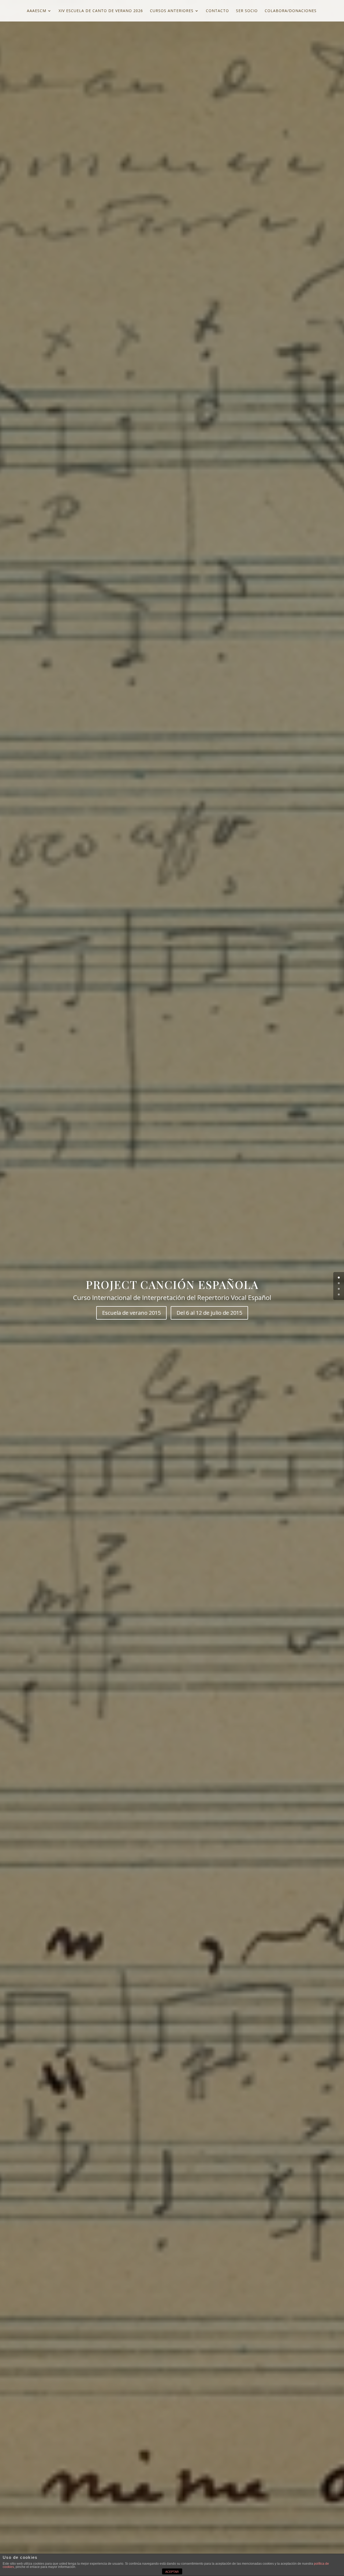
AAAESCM (37, 11)
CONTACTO (217, 11)
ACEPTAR (172, 2572)
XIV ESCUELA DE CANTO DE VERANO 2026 (101, 11)
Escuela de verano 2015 (131, 1313)
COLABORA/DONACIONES (291, 11)
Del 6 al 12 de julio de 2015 (209, 1313)
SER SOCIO (247, 11)
